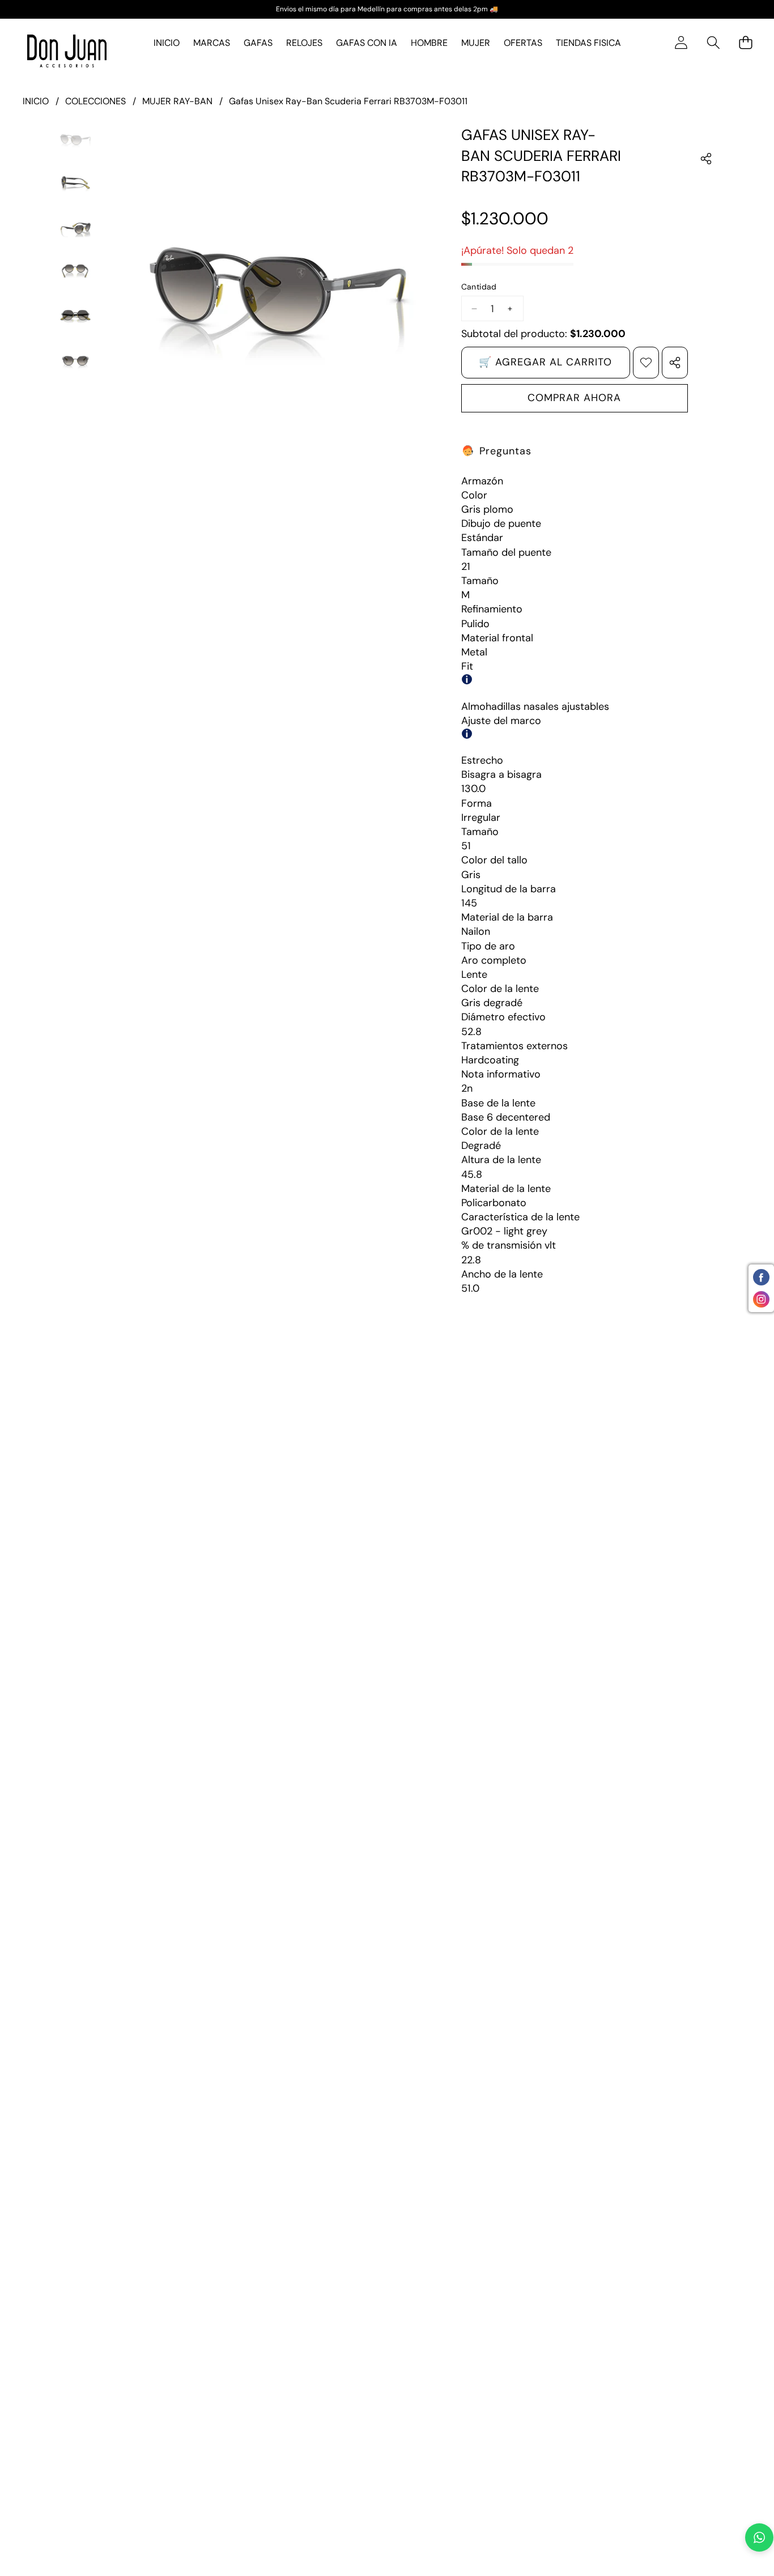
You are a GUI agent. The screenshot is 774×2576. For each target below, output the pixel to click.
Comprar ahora (574, 398)
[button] (713, 43)
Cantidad (479, 287)
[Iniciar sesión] (681, 43)
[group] (75, 139)
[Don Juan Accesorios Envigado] (67, 51)
